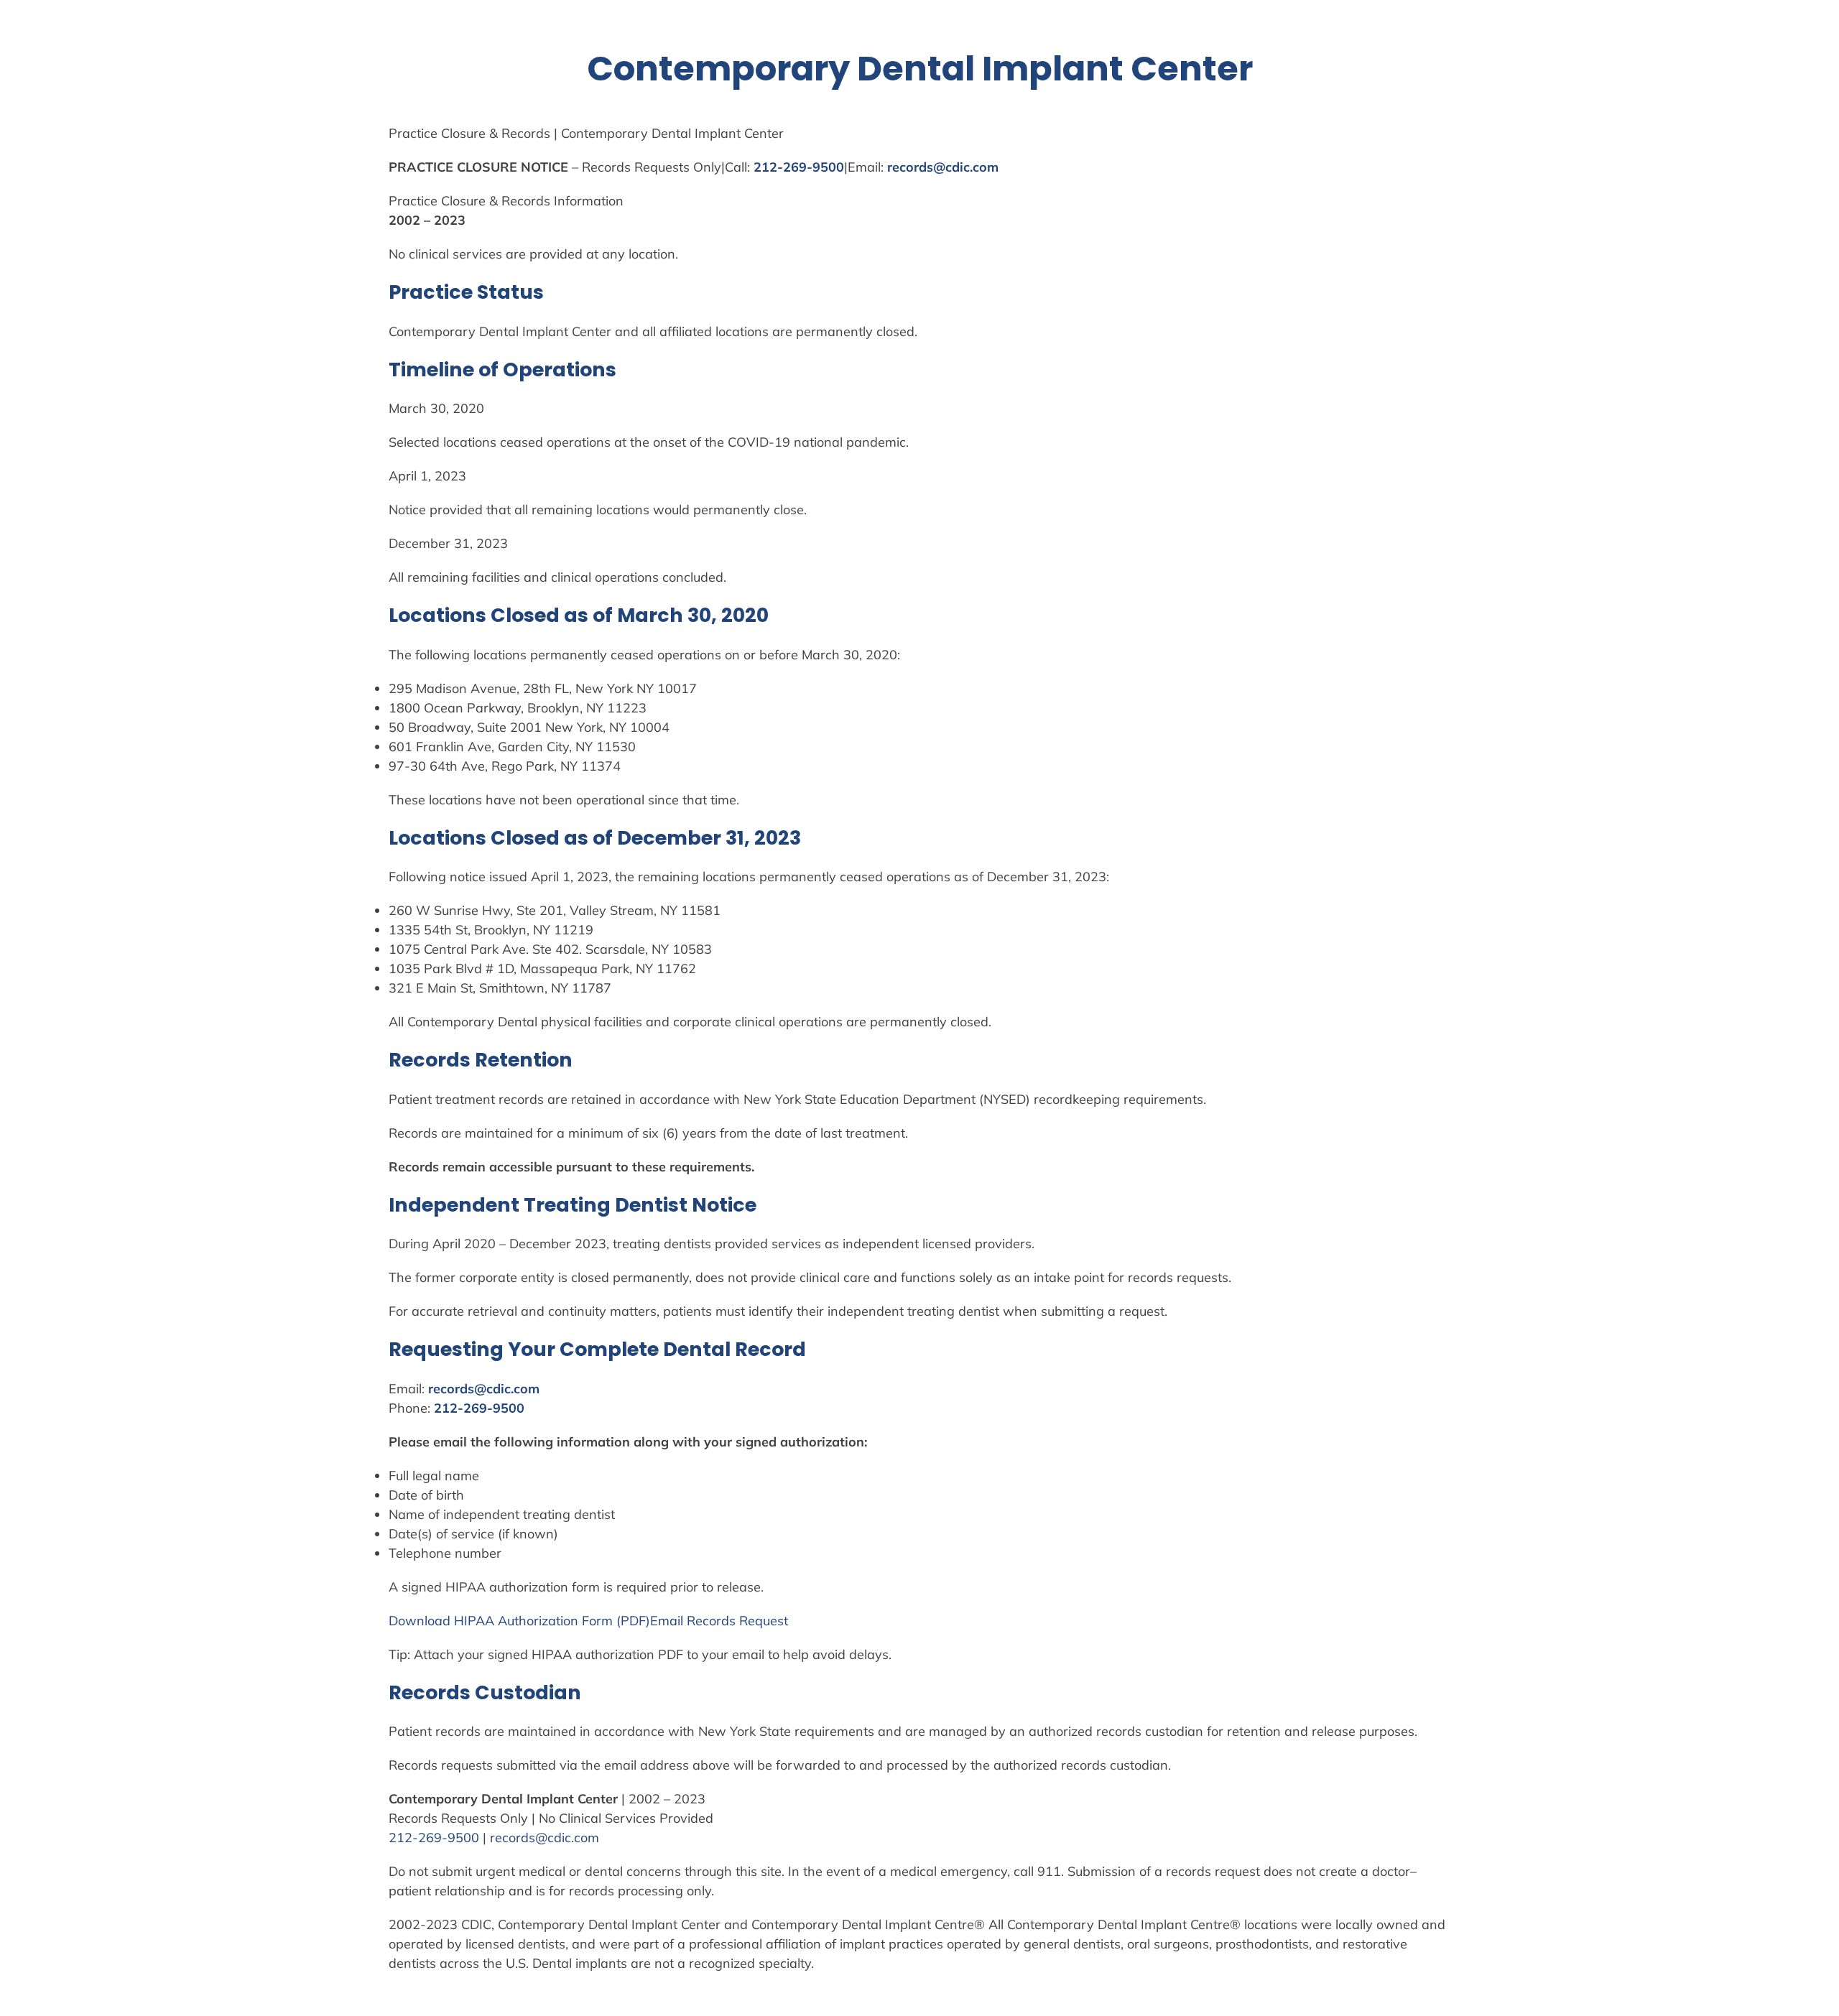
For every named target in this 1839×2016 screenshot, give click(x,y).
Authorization (538, 1621)
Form (597, 1621)
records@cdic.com (943, 167)
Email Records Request (719, 1621)
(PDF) (631, 1621)
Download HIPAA (443, 1621)
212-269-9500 (799, 167)
